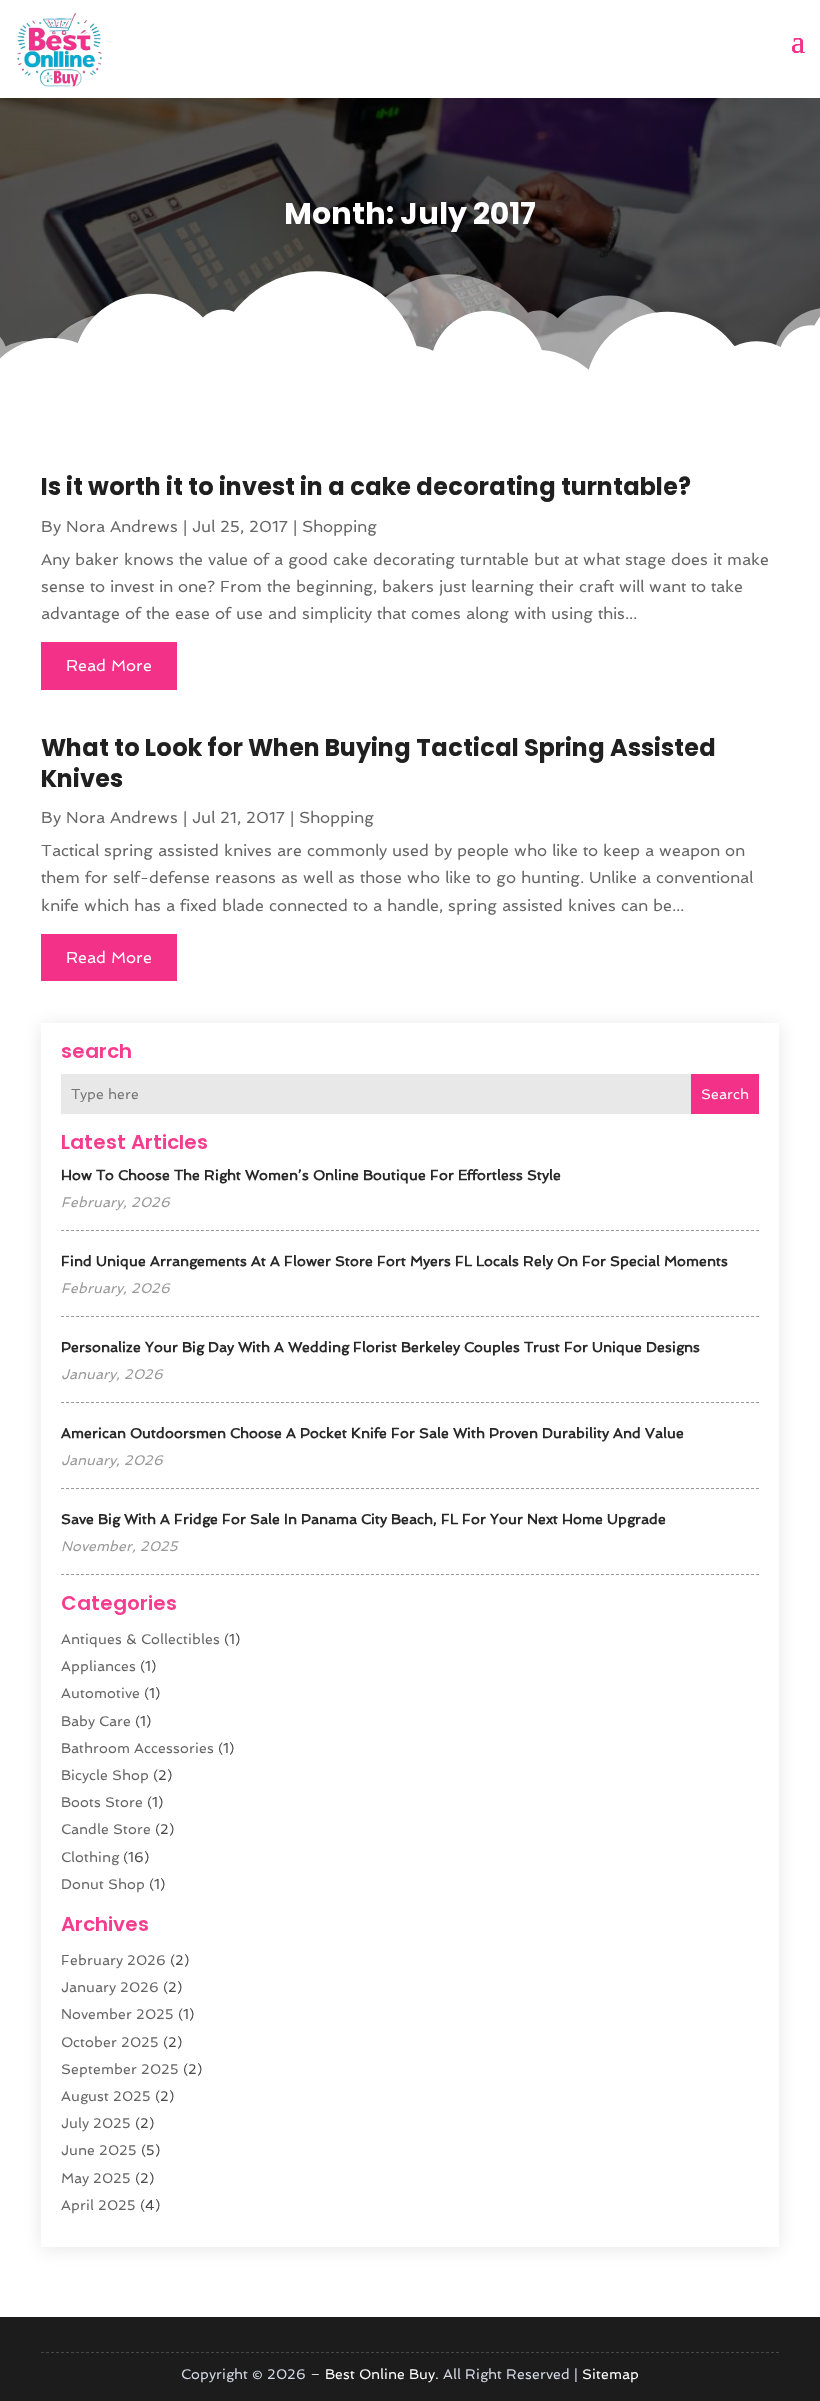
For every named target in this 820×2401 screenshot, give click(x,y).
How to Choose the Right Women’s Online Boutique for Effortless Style (311, 1175)
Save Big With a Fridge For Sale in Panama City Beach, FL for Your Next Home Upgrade (363, 1519)
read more (109, 665)
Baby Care (96, 1721)
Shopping (339, 526)
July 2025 (96, 2123)
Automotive (100, 1693)
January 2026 (110, 1987)
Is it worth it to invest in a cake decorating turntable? (366, 486)
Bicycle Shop (105, 1775)
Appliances (98, 1666)
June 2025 (99, 2150)
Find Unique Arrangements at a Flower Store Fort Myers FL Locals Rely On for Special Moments (394, 1261)
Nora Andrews (122, 526)
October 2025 (110, 2042)
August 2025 (106, 2096)
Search (725, 1094)
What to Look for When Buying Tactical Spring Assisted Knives (378, 763)
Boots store (102, 1802)
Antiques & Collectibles (140, 1639)
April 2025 (98, 2205)
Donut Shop (103, 1884)
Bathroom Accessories (137, 1748)
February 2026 (113, 1960)
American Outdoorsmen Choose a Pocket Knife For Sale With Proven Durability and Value (372, 1433)
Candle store (106, 1829)
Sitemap (610, 2374)
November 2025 (117, 2014)
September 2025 (120, 2069)
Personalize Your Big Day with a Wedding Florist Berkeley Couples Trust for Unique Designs (380, 1347)
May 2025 (96, 2178)
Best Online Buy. (382, 2374)
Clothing (90, 1857)
